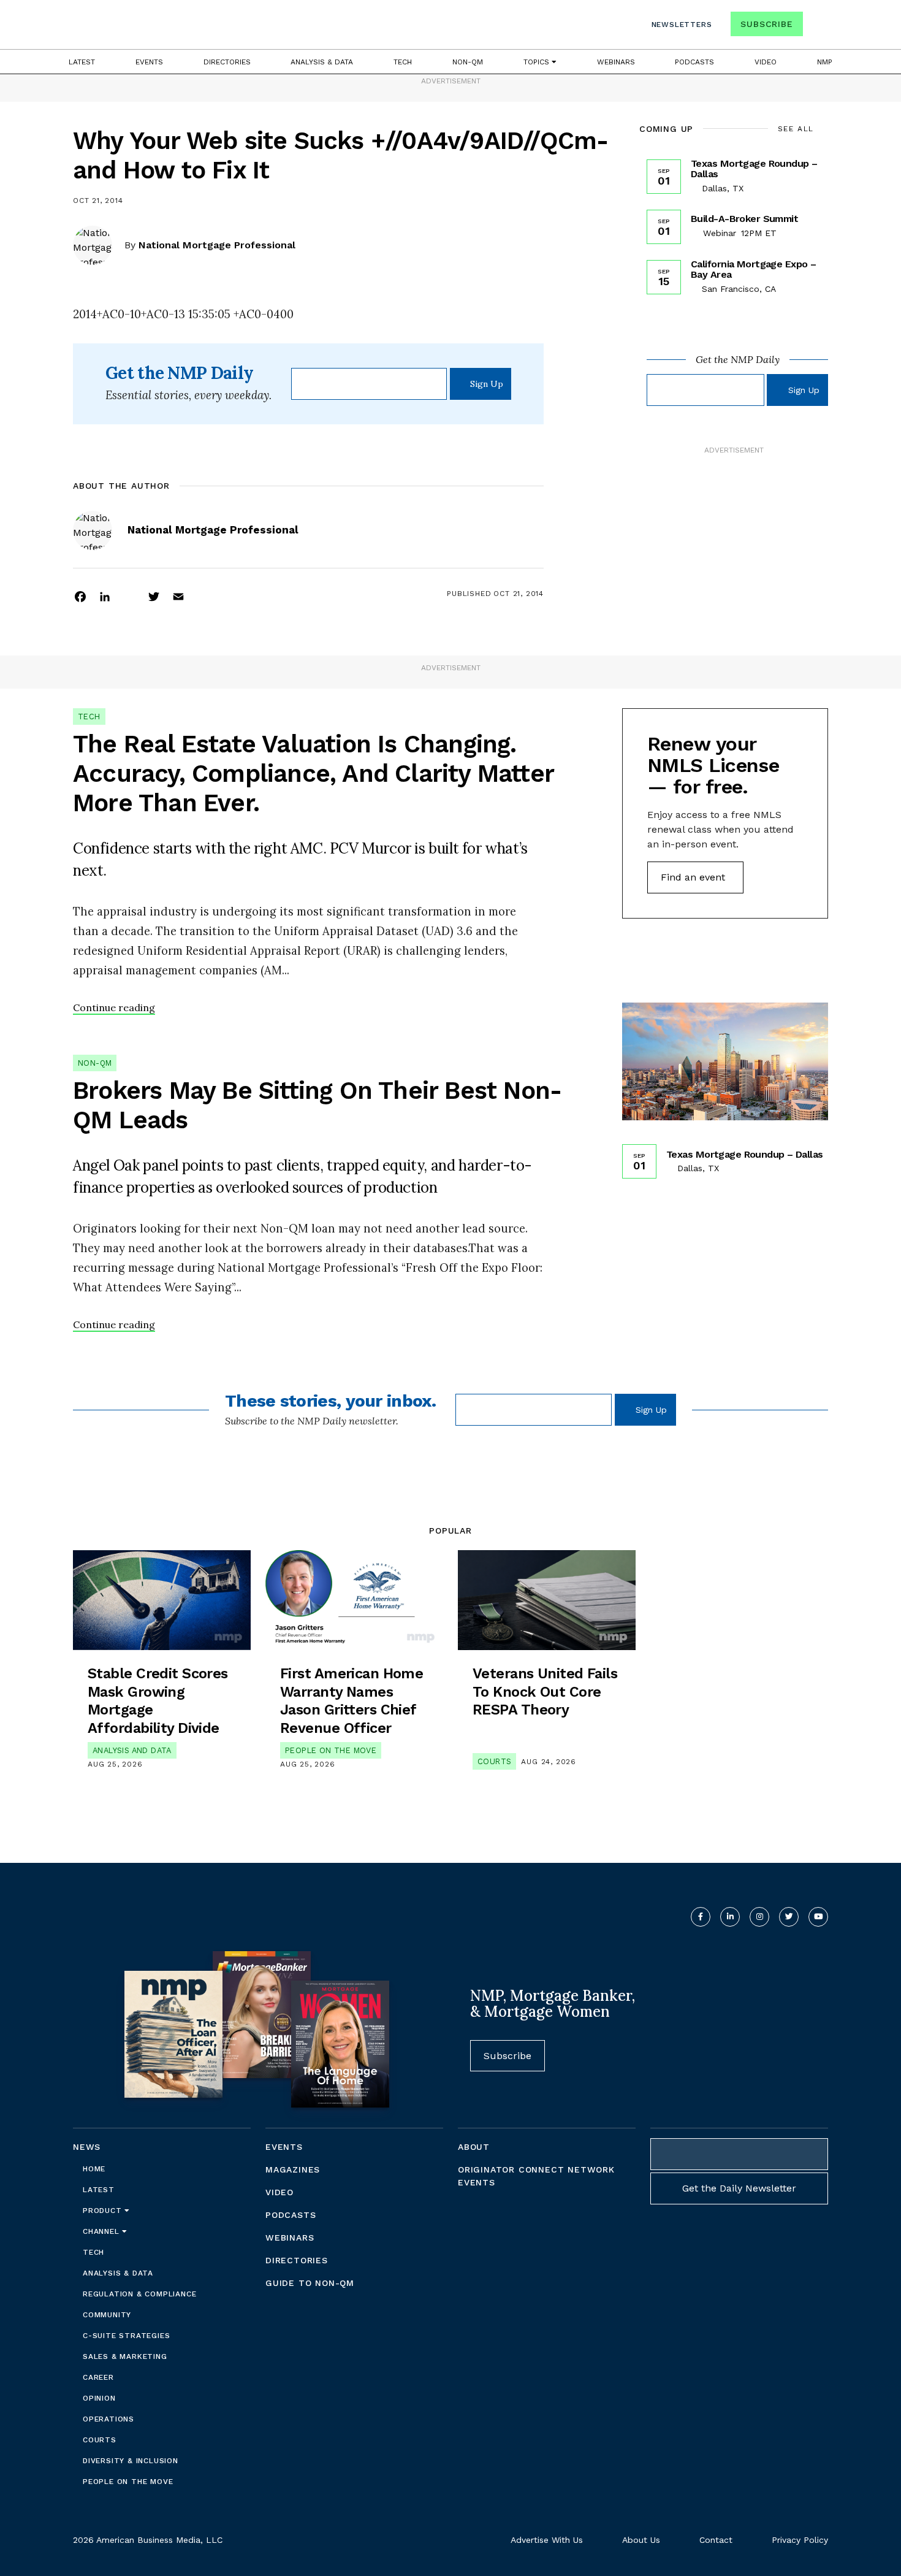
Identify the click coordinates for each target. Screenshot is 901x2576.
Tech (403, 62)
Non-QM (468, 62)
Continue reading (114, 1007)
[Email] (178, 596)
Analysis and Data (132, 1750)
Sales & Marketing (125, 2356)
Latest (82, 62)
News (87, 2147)
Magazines (293, 2169)
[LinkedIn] (105, 596)
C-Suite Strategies (126, 2336)
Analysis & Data (322, 62)
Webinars (616, 62)
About (474, 2147)
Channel (102, 2231)
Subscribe (766, 24)
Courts (494, 1761)
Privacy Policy (800, 2540)
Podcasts (694, 62)
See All (796, 129)
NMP (825, 62)
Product (104, 2211)
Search (817, 27)
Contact (716, 2540)
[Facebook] (80, 596)
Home (94, 2169)
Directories (227, 62)
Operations (108, 2419)
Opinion (99, 2398)
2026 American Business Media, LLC (148, 2540)
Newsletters (682, 25)
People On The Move (331, 1750)
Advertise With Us (547, 2540)
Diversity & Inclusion (131, 2461)
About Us (641, 2540)
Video (766, 62)
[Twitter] (154, 596)
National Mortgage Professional (217, 245)
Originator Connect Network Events (536, 2176)
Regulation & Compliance (139, 2294)
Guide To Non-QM (310, 2283)
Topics (538, 62)
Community (107, 2315)
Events (149, 62)
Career (98, 2377)
